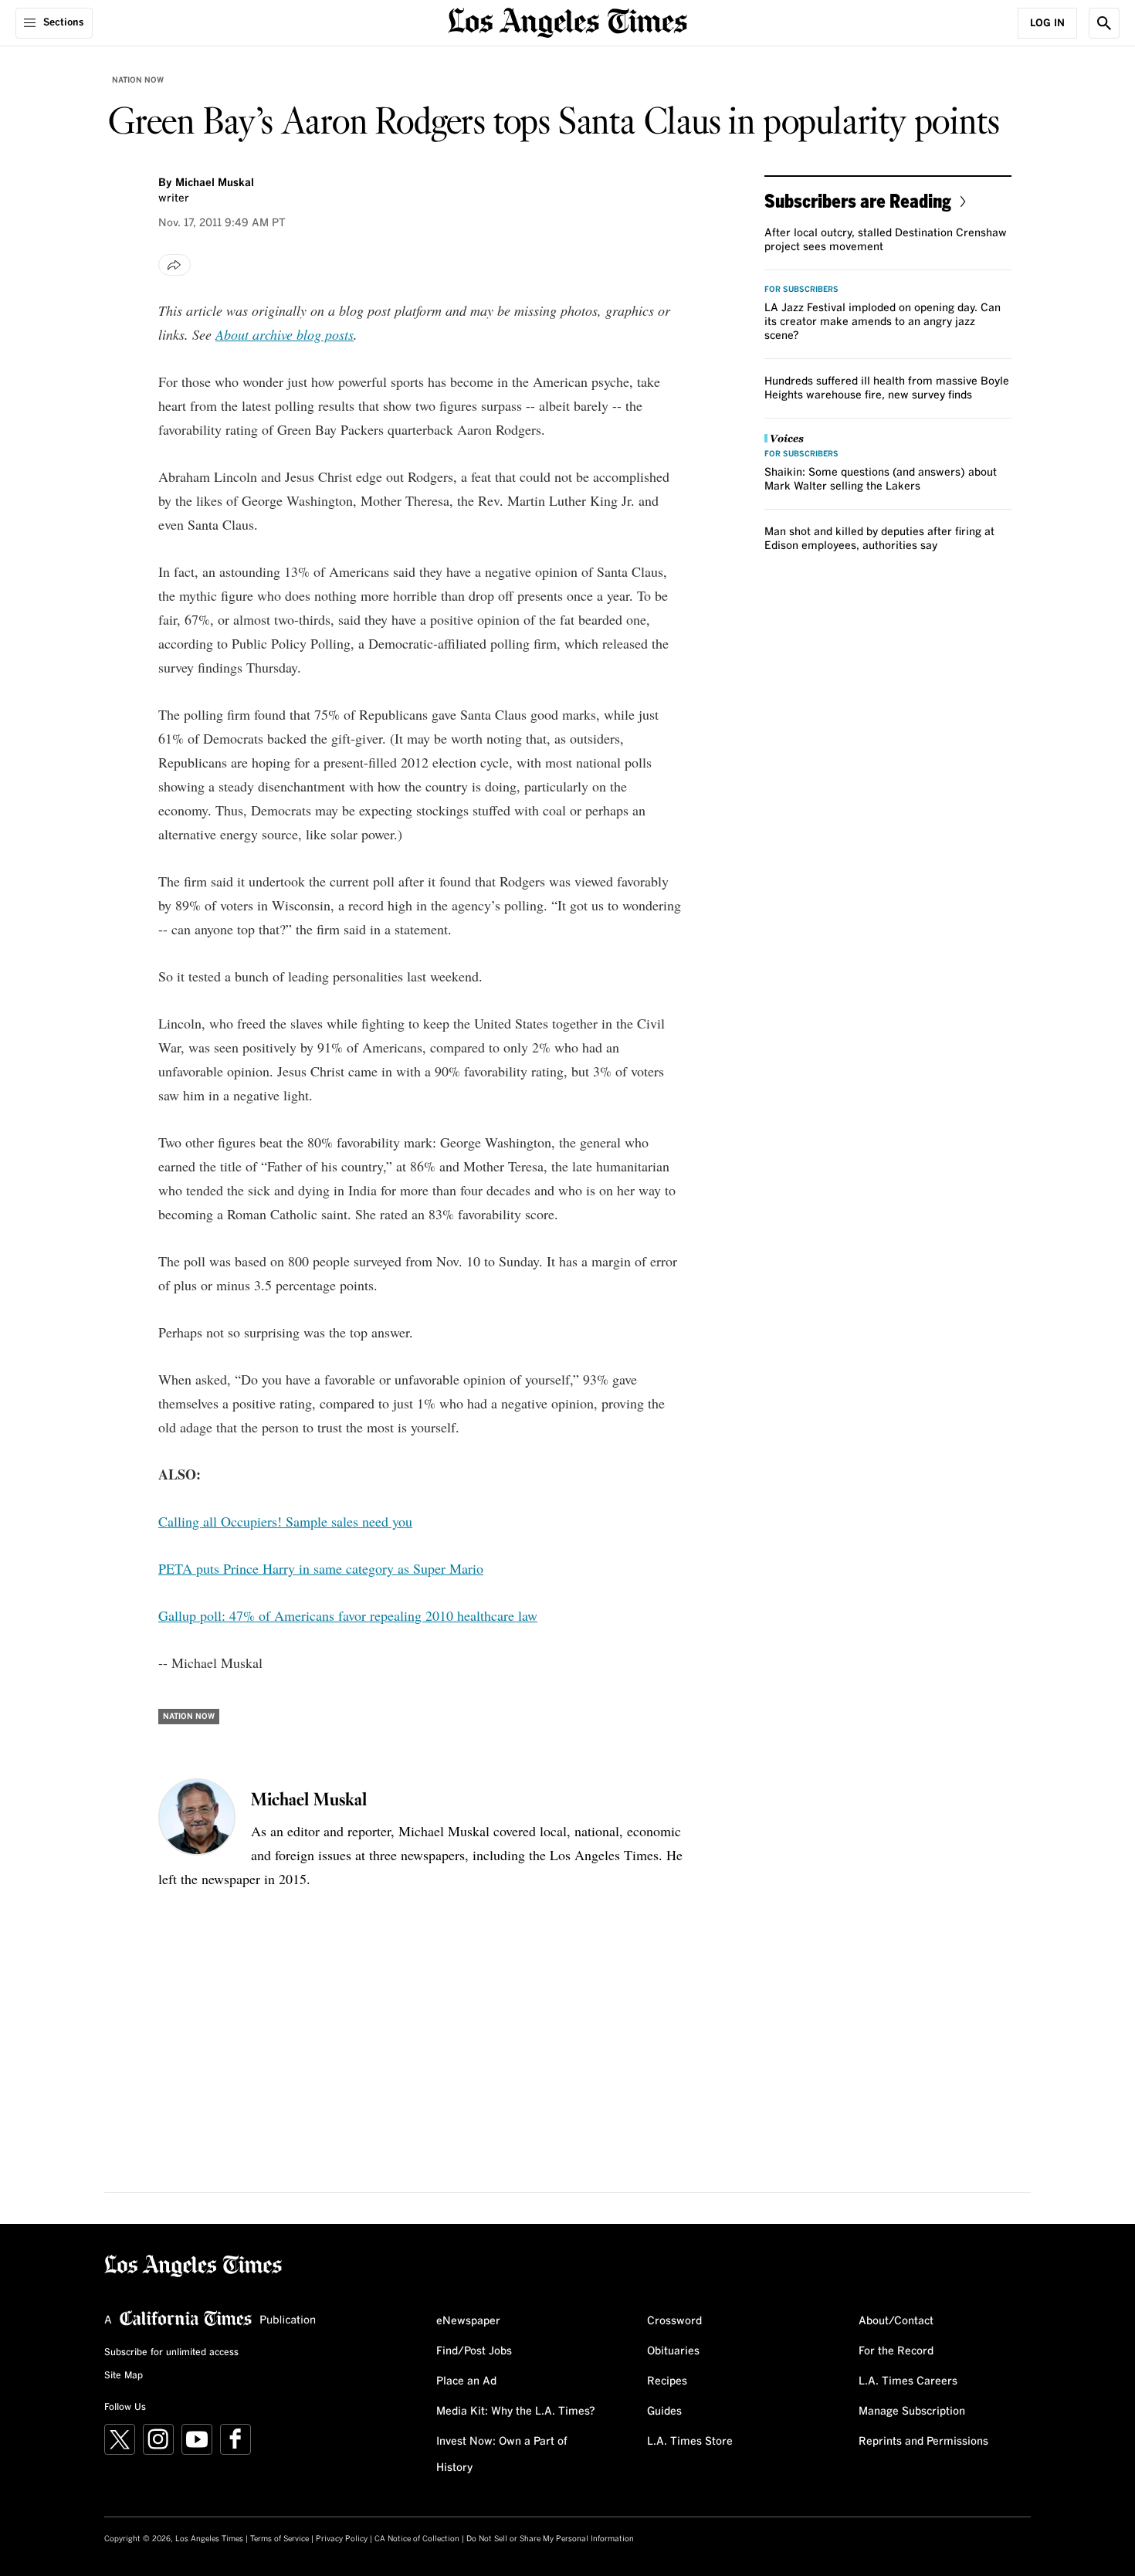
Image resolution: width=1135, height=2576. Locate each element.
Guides (664, 2412)
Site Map (124, 2376)
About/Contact (896, 2321)
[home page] (567, 21)
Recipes (667, 2381)
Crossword (674, 2321)
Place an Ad (466, 2381)
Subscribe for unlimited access (171, 2353)
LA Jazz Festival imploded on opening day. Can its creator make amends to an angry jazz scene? (883, 322)
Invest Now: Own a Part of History (502, 2455)
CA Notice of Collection (417, 2539)
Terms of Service (280, 2539)
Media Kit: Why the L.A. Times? (516, 2412)
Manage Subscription (912, 2412)
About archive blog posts (285, 334)
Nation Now (138, 80)
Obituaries (673, 2351)
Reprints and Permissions (923, 2442)
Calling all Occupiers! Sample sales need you (285, 1521)
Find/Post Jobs (474, 2351)
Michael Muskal (215, 183)
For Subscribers (801, 290)
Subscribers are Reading (858, 200)
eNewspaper (468, 2321)
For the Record (896, 2351)
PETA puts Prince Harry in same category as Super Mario (321, 1568)
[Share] (174, 265)
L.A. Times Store (690, 2442)
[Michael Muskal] (197, 1817)
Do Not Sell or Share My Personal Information (550, 2539)
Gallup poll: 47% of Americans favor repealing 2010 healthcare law (348, 1615)
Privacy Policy (342, 2539)
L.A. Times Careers (908, 2381)
